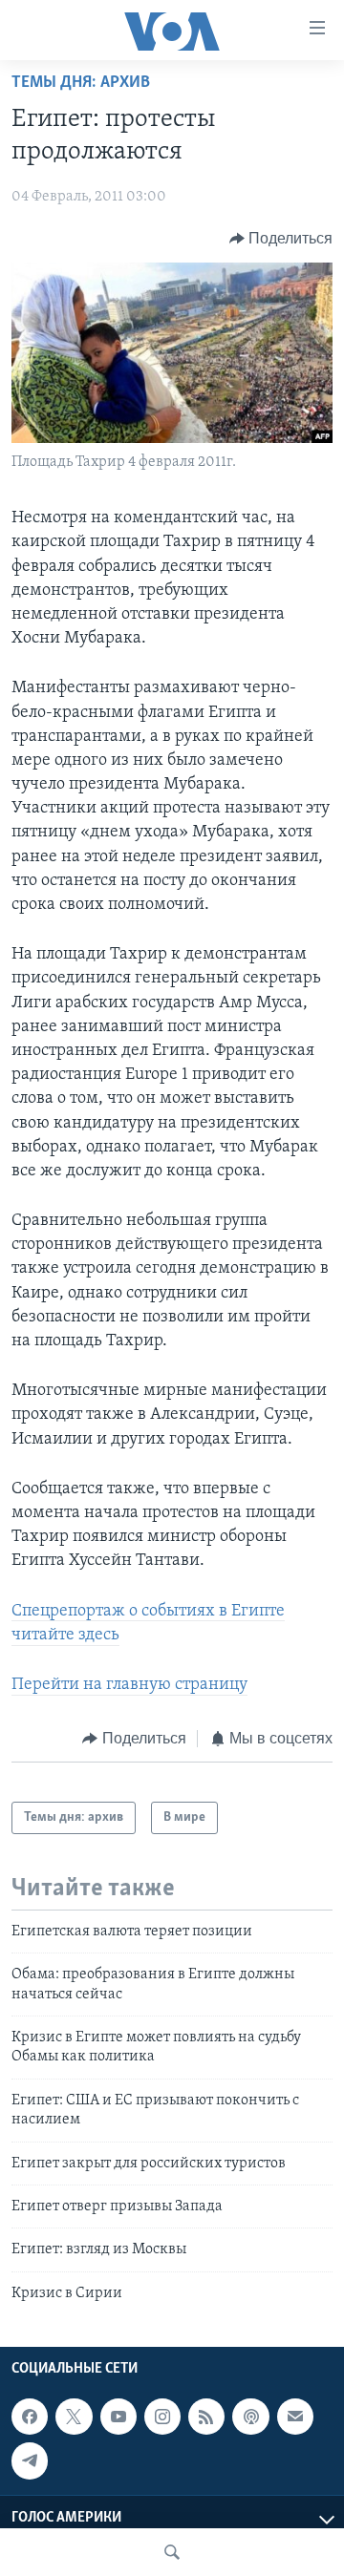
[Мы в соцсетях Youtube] (118, 2417)
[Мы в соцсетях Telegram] (30, 2461)
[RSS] (206, 2417)
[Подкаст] (250, 2417)
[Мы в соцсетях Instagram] (162, 2417)
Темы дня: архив (81, 83)
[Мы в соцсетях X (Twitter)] (74, 2417)
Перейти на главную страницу (129, 1685)
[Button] (281, 239)
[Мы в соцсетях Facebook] (30, 2417)
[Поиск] (172, 2552)
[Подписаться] (295, 2417)
